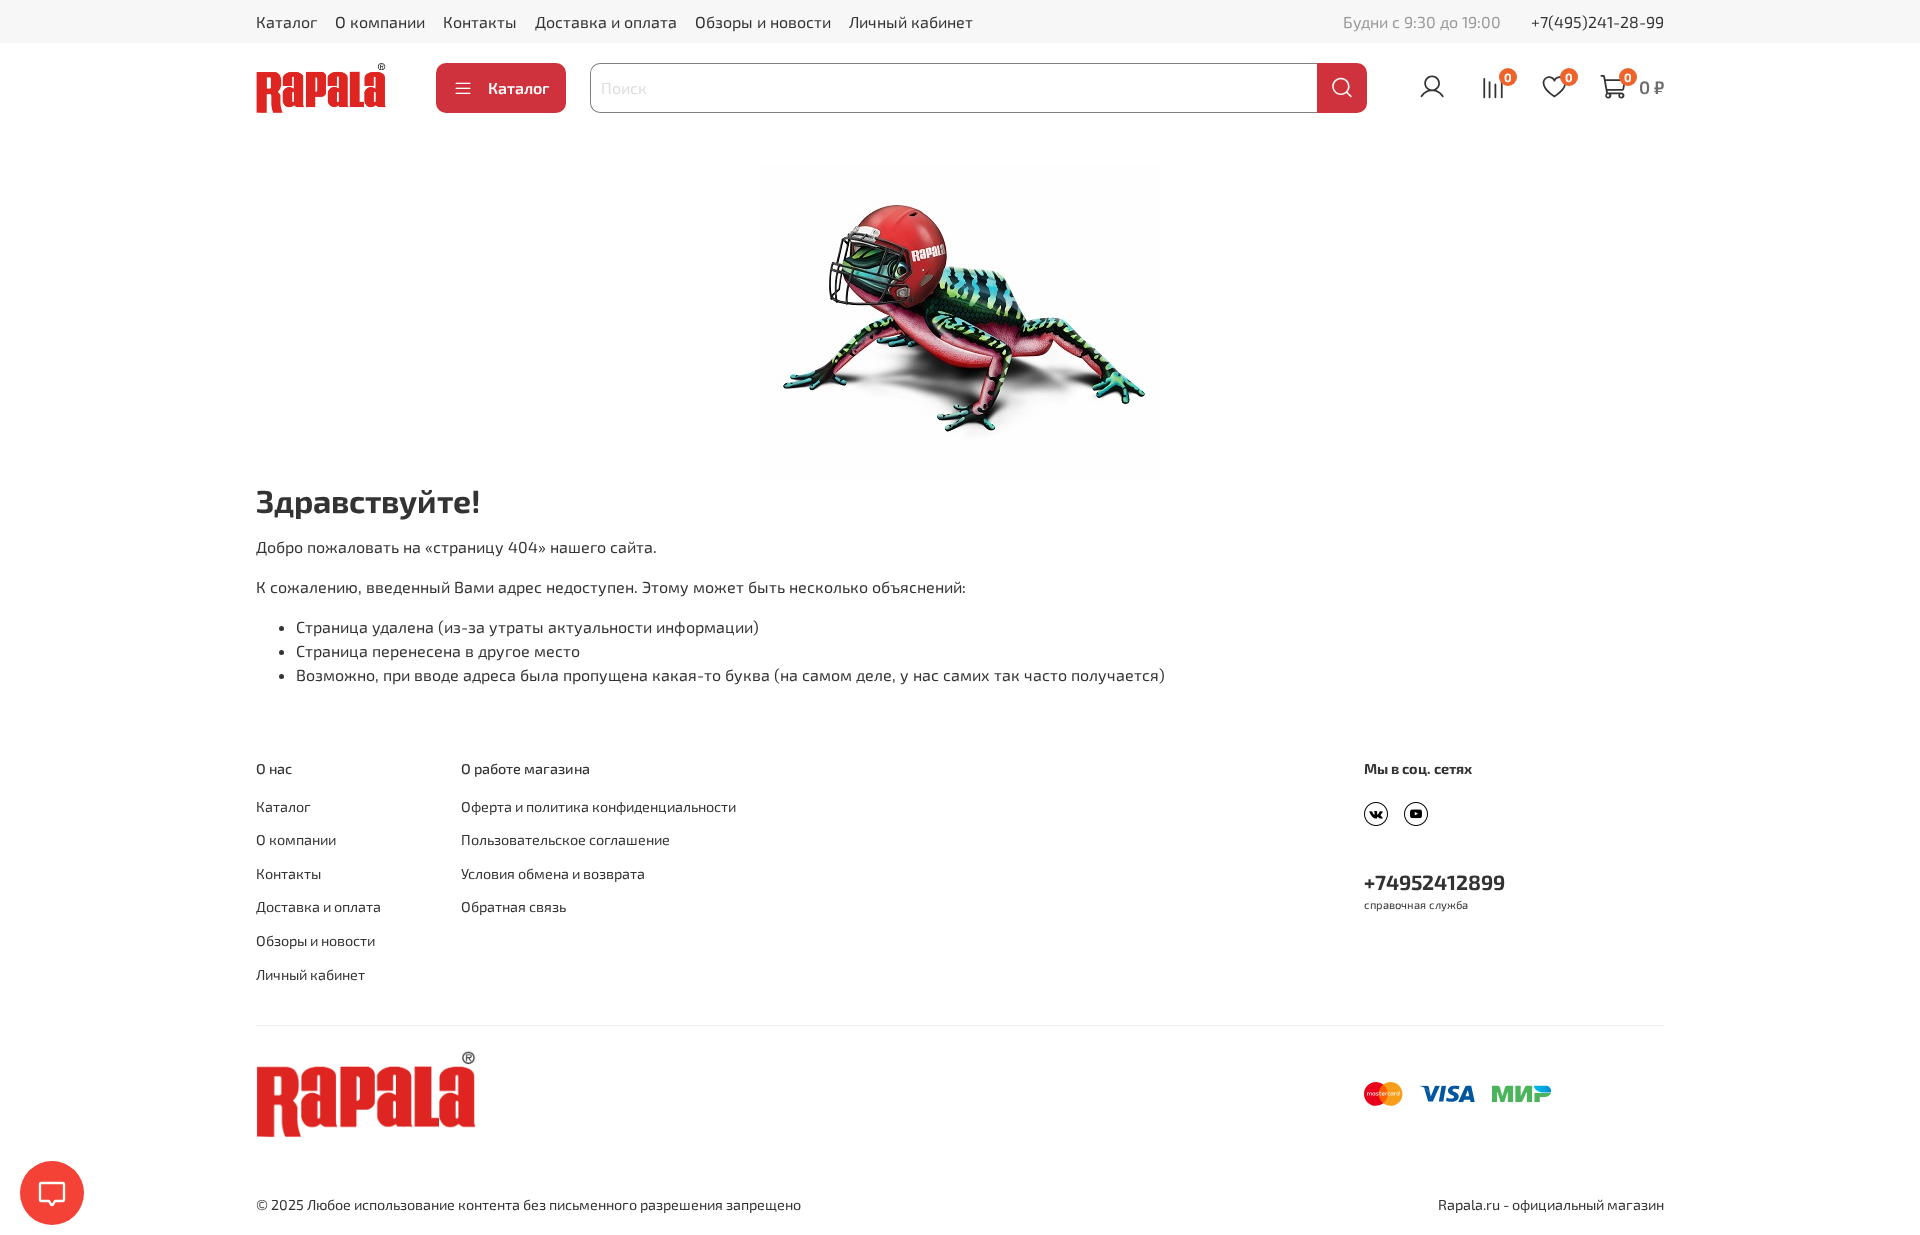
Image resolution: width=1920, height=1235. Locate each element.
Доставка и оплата (606, 21)
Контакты (480, 21)
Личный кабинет (911, 21)
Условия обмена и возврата (553, 873)
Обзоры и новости (763, 21)
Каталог (286, 21)
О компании (380, 21)
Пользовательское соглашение (565, 839)
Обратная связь (513, 906)
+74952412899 (1434, 881)
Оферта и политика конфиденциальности (598, 806)
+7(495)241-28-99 (1597, 21)
